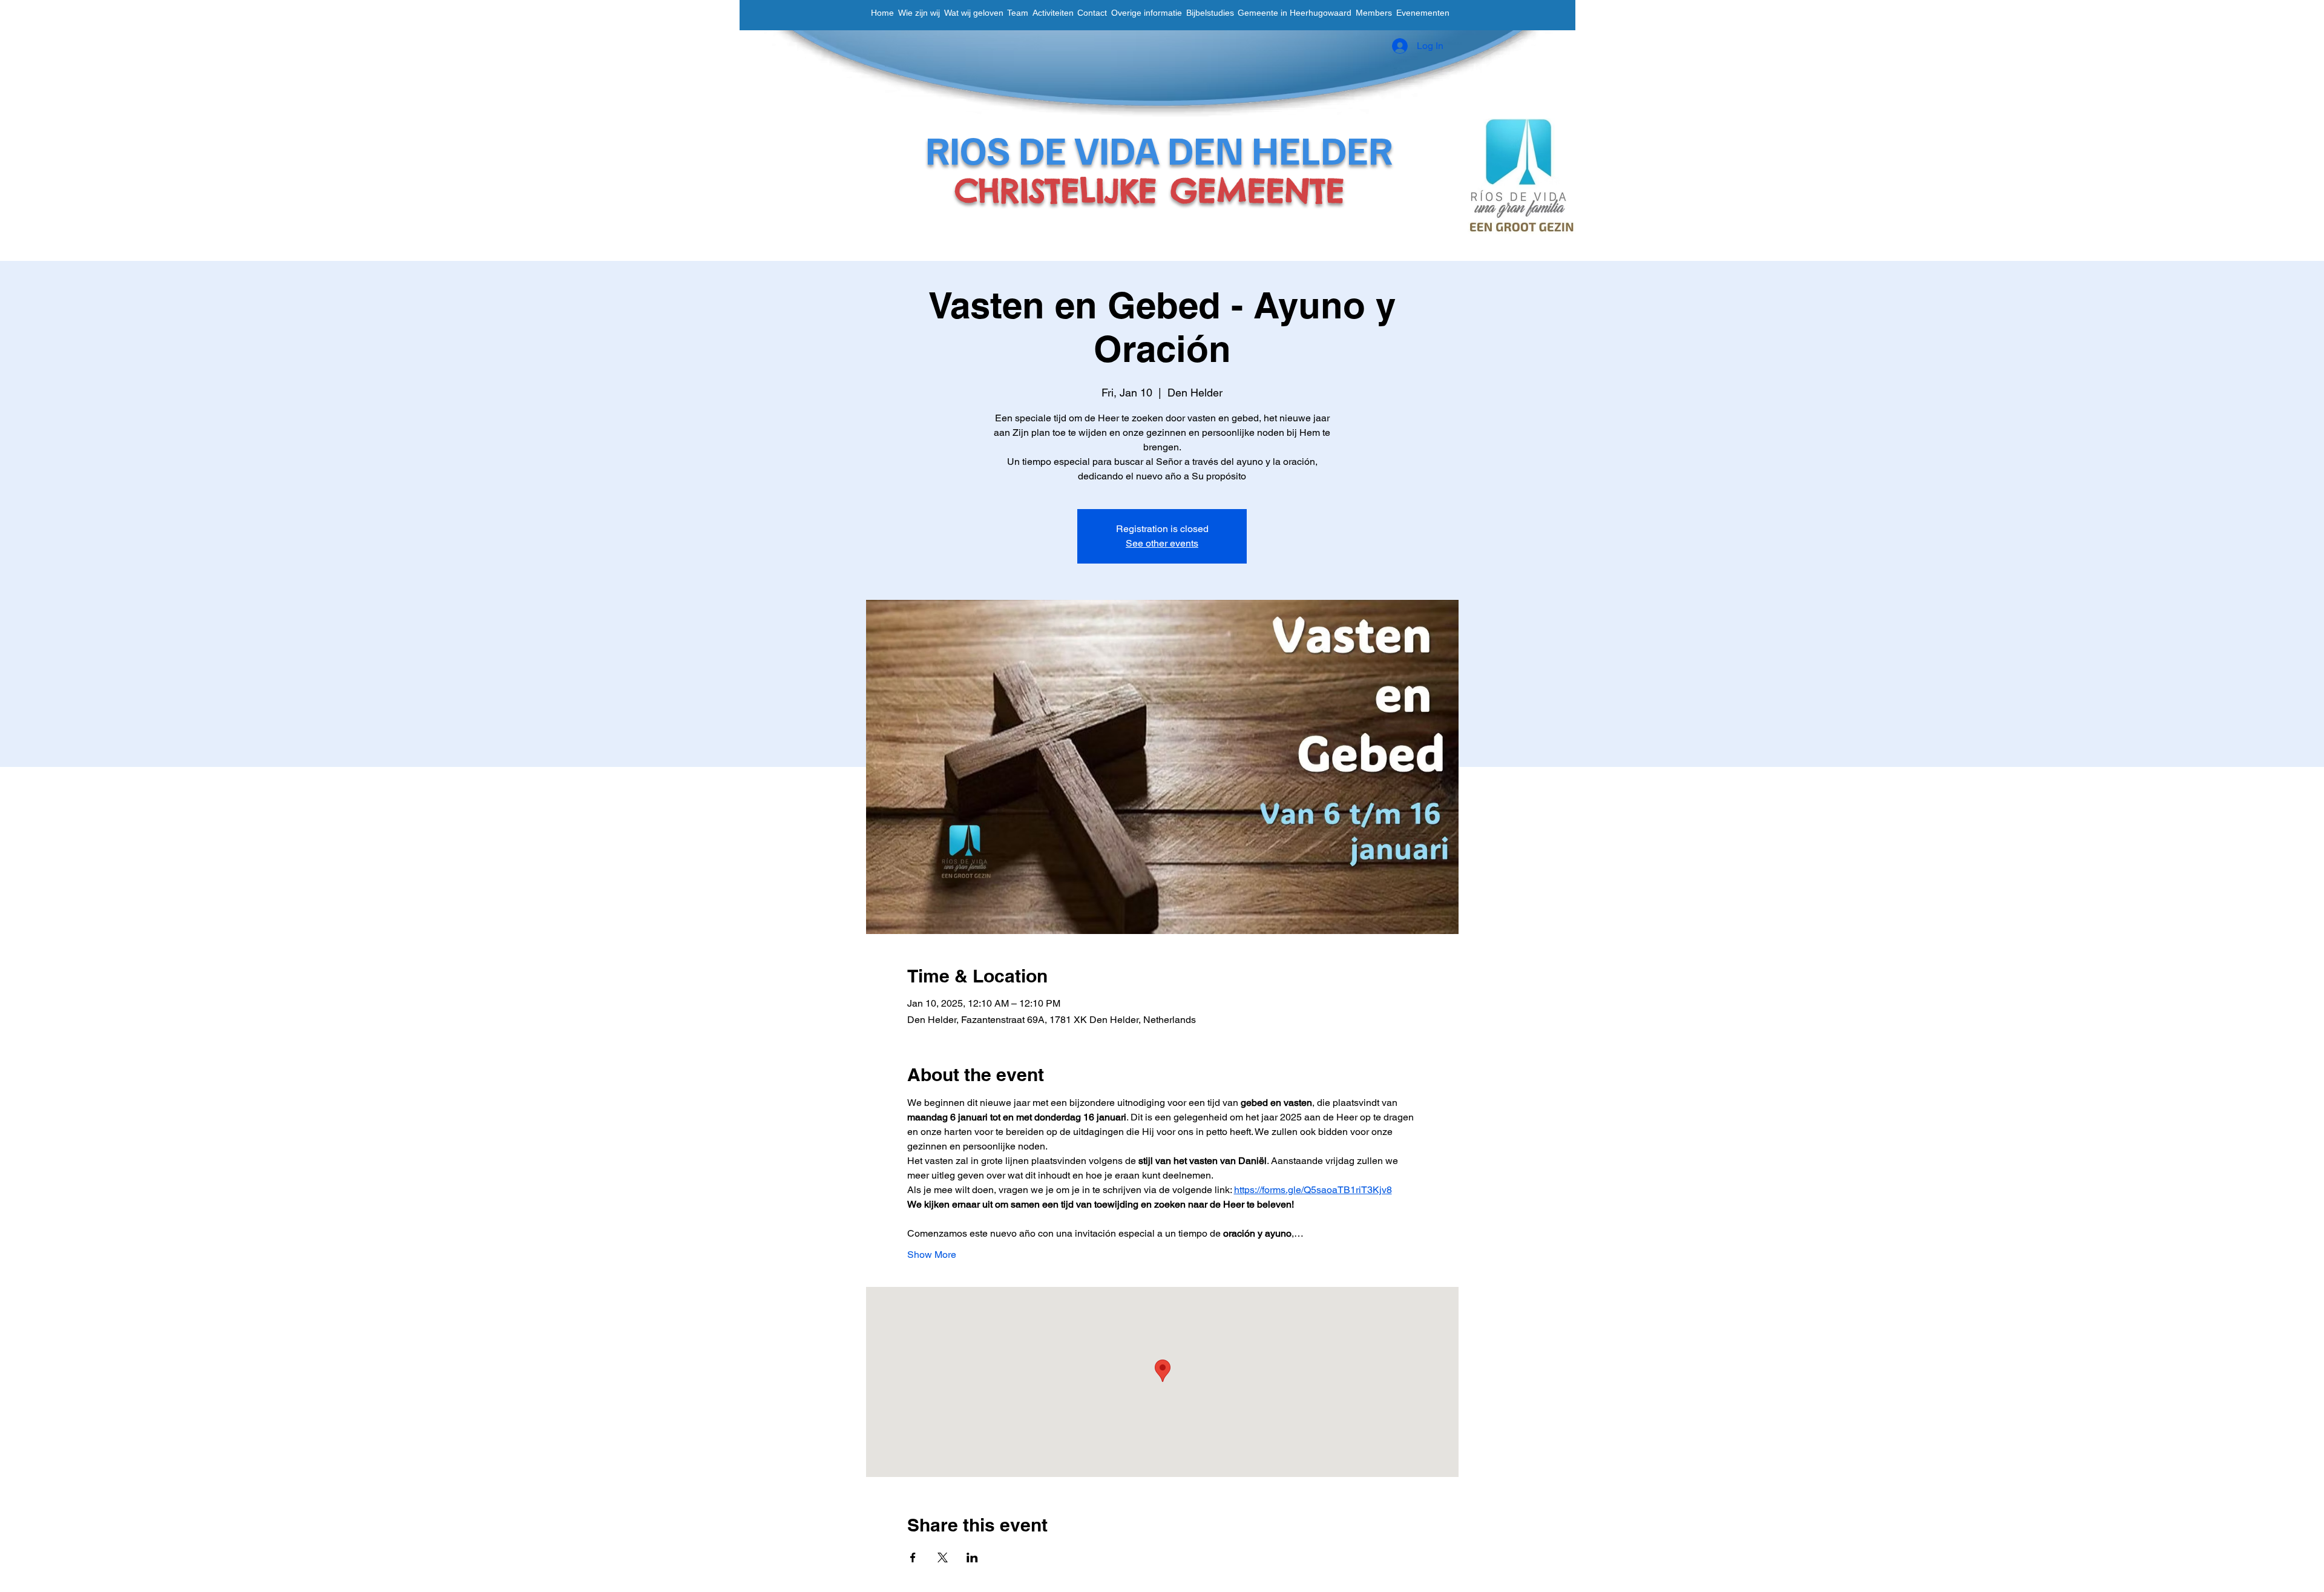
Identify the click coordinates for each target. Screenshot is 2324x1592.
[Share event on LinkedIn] (972, 1557)
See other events (1162, 543)
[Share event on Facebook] (913, 1557)
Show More (932, 1255)
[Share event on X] (943, 1557)
